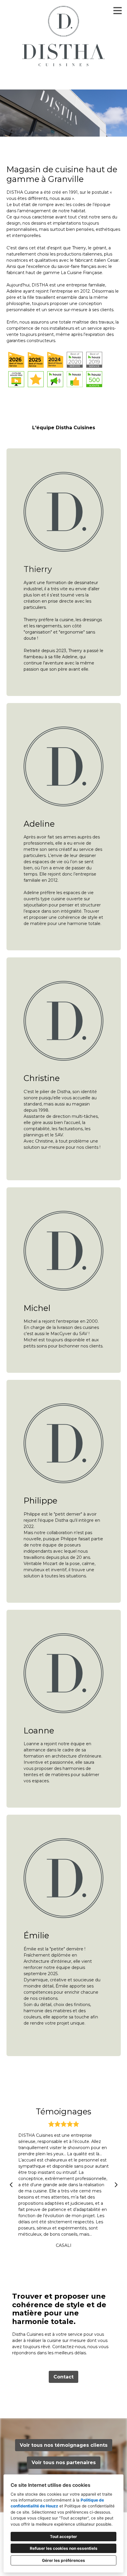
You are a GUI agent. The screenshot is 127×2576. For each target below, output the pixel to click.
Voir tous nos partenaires (64, 2463)
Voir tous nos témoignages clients (64, 2445)
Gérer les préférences (63, 2560)
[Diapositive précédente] (11, 2185)
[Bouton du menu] (118, 11)
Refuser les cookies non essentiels (64, 2548)
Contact (63, 2377)
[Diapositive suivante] (116, 2185)
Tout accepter (63, 2537)
